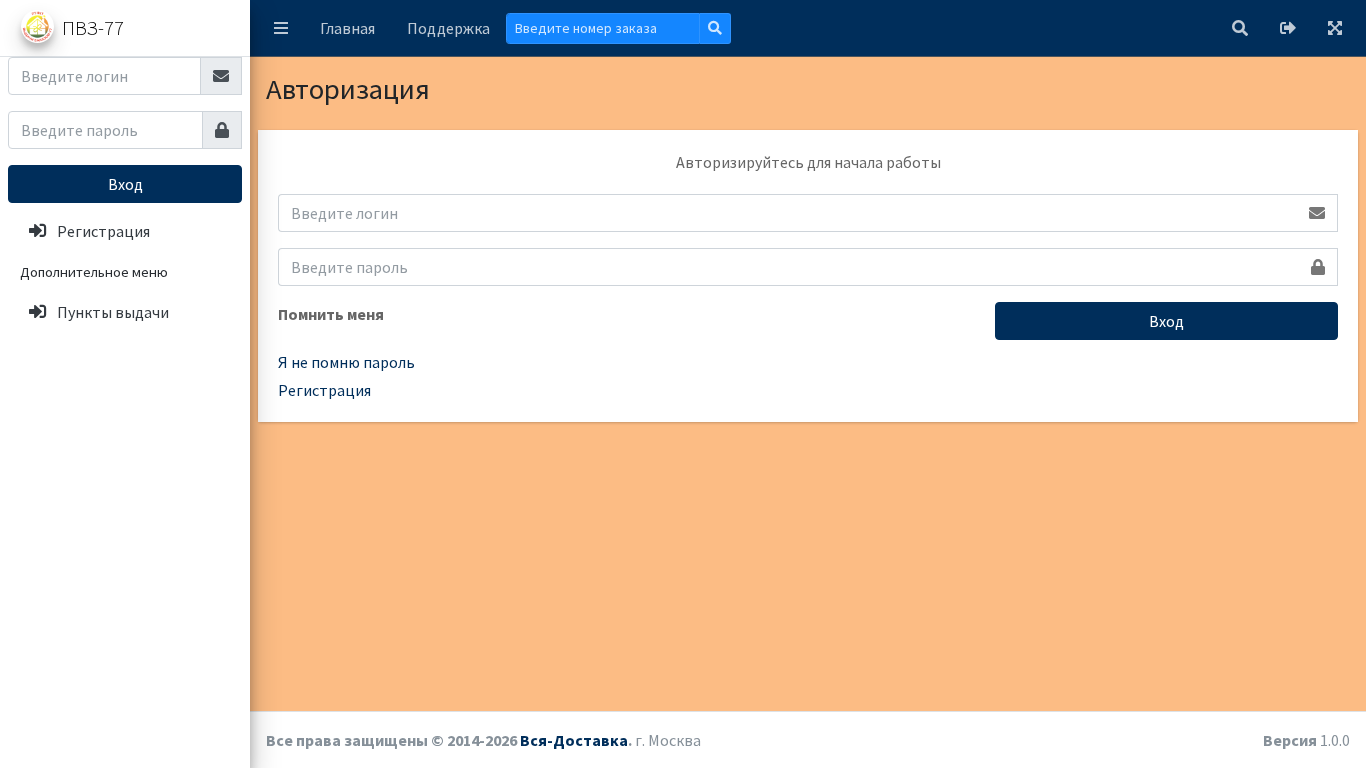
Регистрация (324, 390)
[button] (281, 28)
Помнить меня (331, 314)
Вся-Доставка (574, 740)
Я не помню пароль (346, 362)
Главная (347, 28)
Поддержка (448, 28)
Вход (125, 184)
